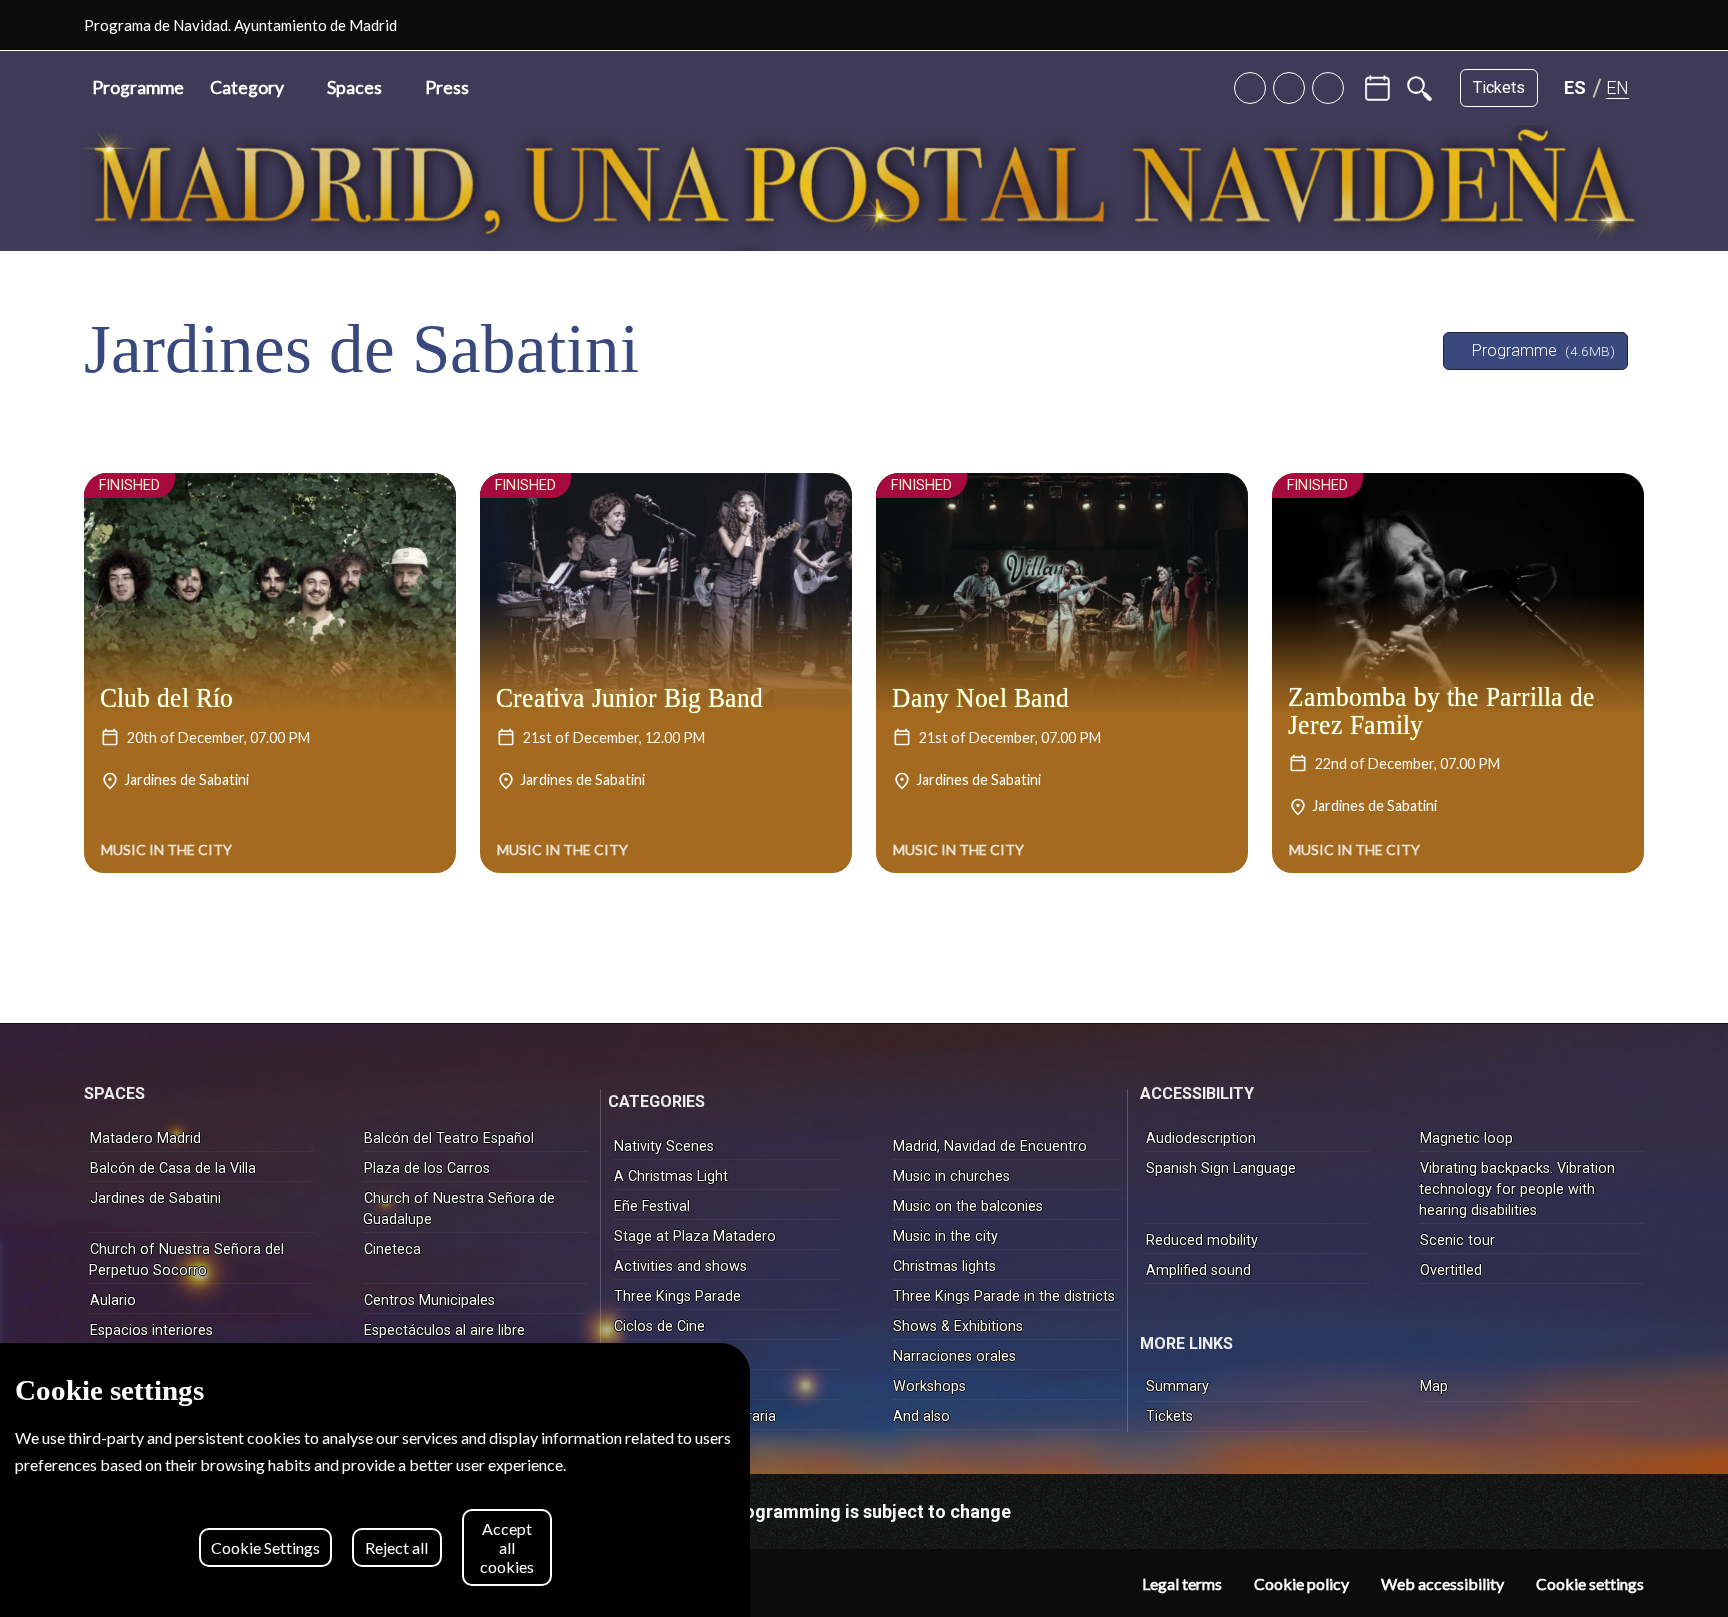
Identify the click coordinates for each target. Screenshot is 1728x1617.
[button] (255, 88)
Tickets (1499, 87)
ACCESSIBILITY (1197, 1093)
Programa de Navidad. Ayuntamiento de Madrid (240, 25)
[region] (375, 1480)
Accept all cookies (507, 1547)
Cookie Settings (265, 1547)
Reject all (396, 1547)
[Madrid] (1636, 25)
